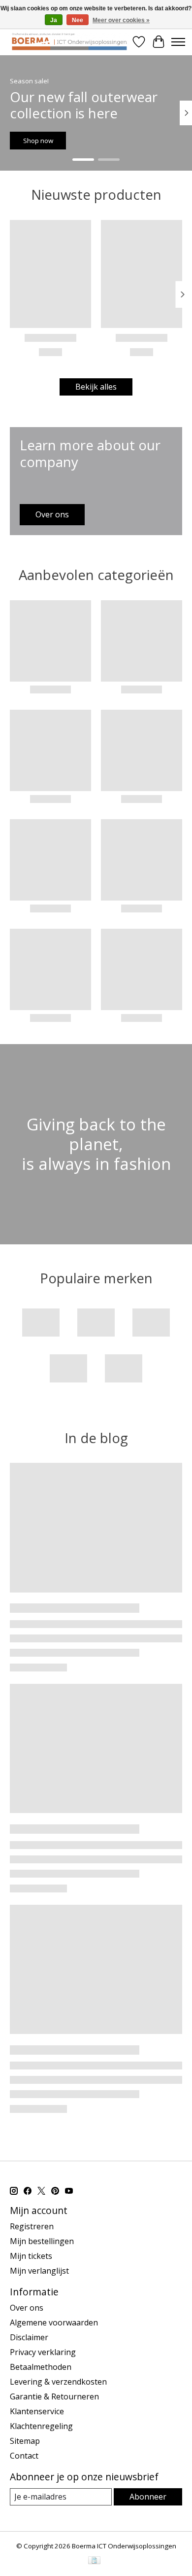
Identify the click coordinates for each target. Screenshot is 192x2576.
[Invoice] (94, 2561)
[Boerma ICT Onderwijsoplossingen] (69, 42)
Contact (24, 2456)
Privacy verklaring (43, 2352)
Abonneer (148, 2497)
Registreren (32, 2226)
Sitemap (25, 2441)
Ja (54, 20)
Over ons (27, 2308)
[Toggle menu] (178, 42)
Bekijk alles (96, 387)
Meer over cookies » (121, 20)
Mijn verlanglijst (39, 2271)
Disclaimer (29, 2337)
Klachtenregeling (41, 2426)
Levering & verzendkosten (58, 2382)
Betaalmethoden (41, 2367)
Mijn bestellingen (42, 2241)
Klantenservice (37, 2411)
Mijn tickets (31, 2256)
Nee (78, 20)
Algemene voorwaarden (54, 2322)
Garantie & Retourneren (54, 2396)
